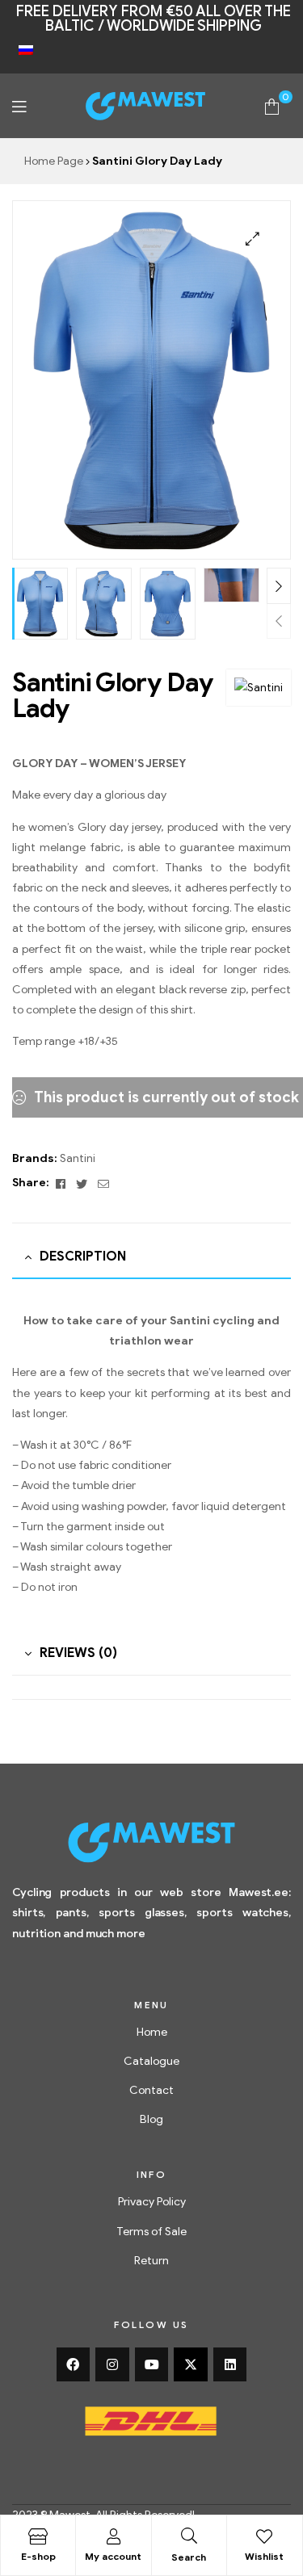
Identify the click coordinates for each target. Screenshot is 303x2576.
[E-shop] (38, 2536)
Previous (279, 621)
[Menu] (19, 106)
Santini (78, 1158)
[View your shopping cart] (272, 105)
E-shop (38, 2556)
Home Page (54, 161)
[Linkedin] (230, 2364)
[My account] (113, 2536)
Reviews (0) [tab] (78, 1653)
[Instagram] (112, 2364)
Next (279, 586)
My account (113, 2556)
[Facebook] (74, 2364)
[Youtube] (152, 2364)
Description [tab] (83, 1257)
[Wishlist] (264, 2536)
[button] (253, 239)
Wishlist (264, 2556)
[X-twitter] (191, 2364)
